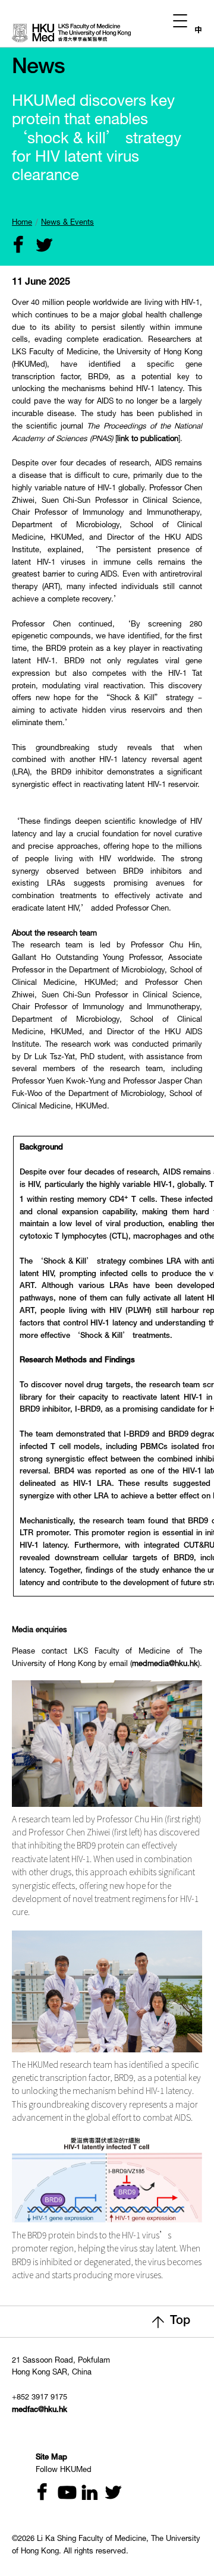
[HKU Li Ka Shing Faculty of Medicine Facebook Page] (40, 2494)
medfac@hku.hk (40, 2410)
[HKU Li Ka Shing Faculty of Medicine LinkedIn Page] (85, 2494)
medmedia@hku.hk (165, 1665)
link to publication (148, 440)
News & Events (67, 223)
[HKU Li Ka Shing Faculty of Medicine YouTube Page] (62, 2494)
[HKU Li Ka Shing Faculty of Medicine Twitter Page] (108, 2494)
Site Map (51, 2458)
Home (22, 223)
